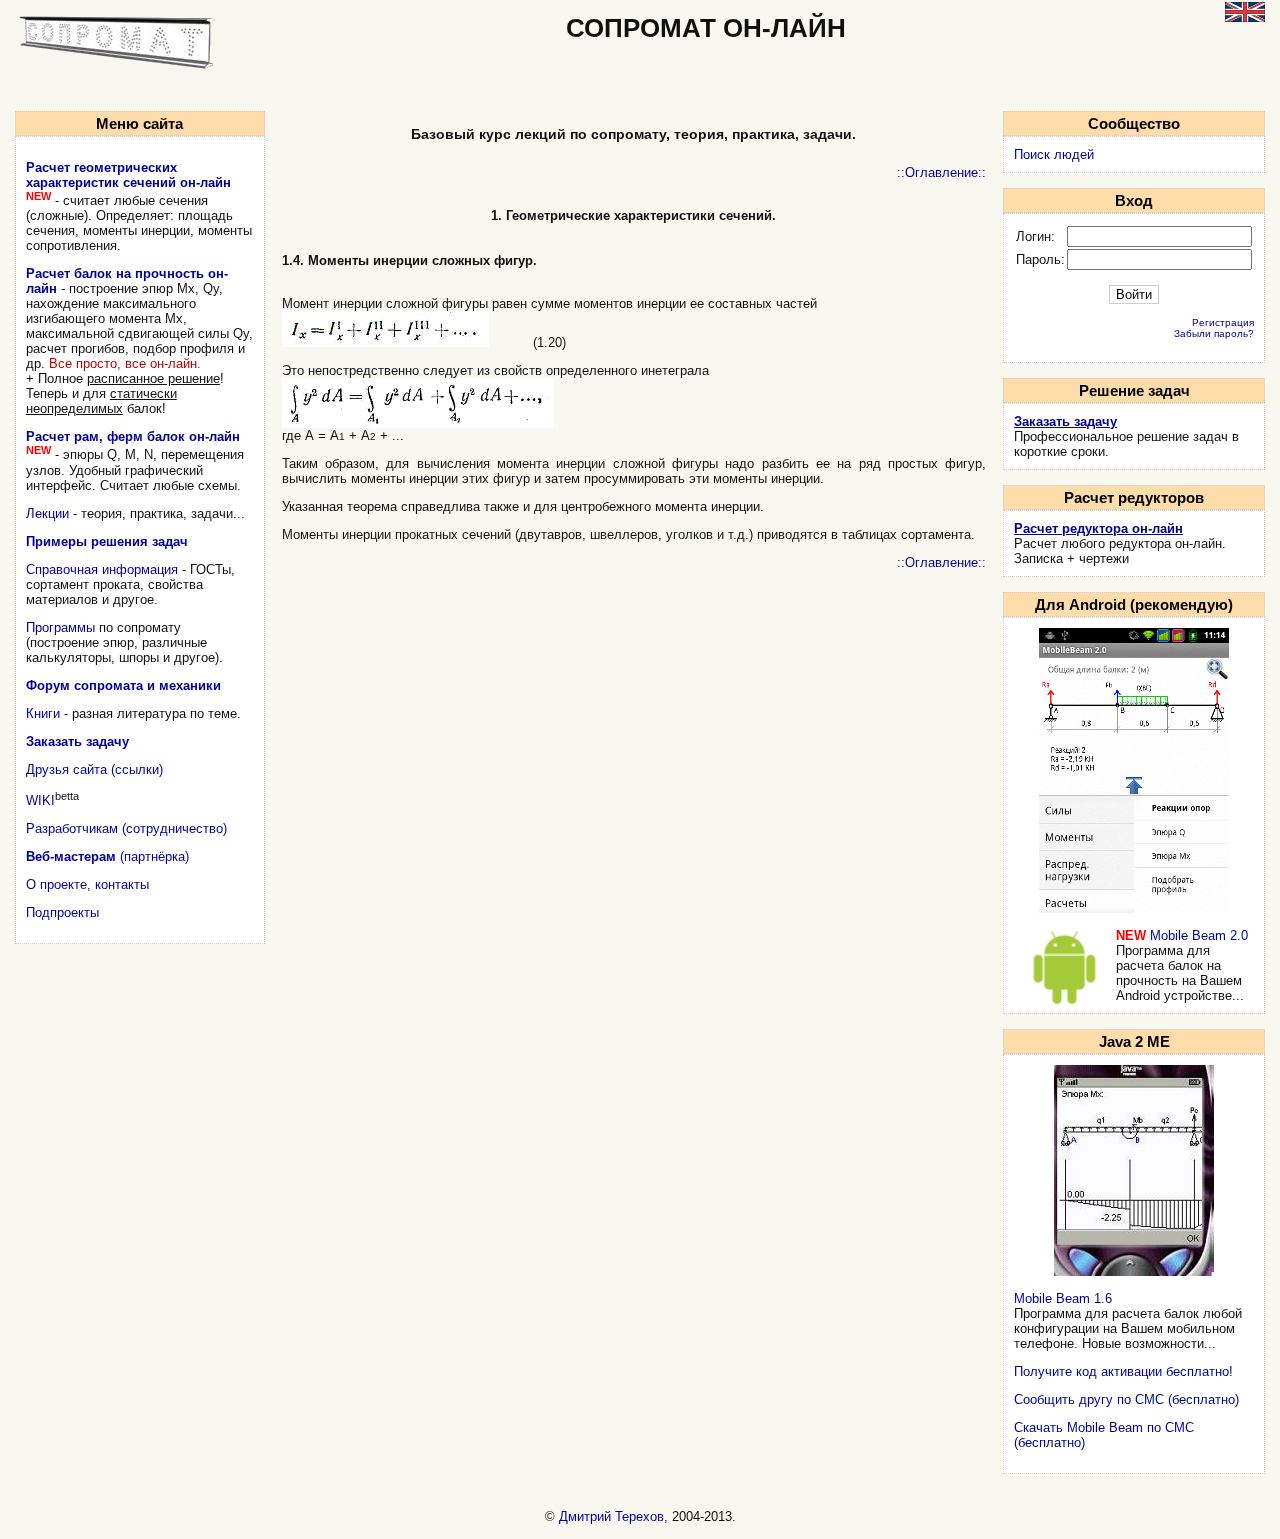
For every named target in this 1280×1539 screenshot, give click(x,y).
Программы (60, 627)
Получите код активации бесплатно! (1123, 1371)
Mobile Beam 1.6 (1063, 1298)
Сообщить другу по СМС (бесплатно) (1126, 1399)
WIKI (40, 800)
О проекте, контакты (87, 884)
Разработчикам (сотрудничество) (126, 828)
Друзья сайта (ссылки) (94, 769)
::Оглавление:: (941, 172)
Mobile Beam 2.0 (1199, 935)
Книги (43, 713)
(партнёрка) (107, 856)
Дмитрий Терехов (611, 1516)
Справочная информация (102, 569)
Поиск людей (1054, 154)
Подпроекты (62, 912)
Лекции (47, 513)
